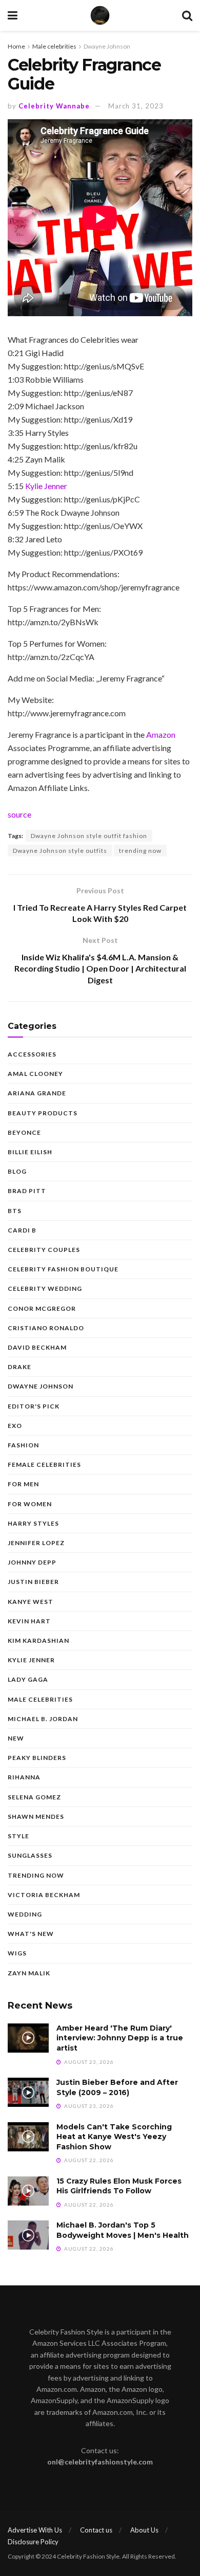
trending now (140, 851)
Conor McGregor (42, 1308)
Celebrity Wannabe (54, 106)
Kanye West (31, 1602)
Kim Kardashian (38, 1641)
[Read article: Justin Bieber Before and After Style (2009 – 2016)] (28, 2092)
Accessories (32, 1054)
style (18, 1836)
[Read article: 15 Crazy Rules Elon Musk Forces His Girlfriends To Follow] (28, 2191)
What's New (31, 1934)
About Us (144, 2530)
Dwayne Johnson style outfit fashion (89, 836)
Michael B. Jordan (43, 1719)
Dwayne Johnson (107, 46)
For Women (30, 1504)
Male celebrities (54, 46)
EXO (15, 1426)
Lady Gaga (28, 1679)
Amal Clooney (35, 1074)
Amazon (161, 734)
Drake (19, 1367)
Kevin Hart (29, 1621)
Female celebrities (44, 1465)
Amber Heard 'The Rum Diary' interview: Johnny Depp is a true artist (120, 2038)
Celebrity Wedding (45, 1289)
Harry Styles (33, 1523)
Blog (17, 1171)
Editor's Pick (34, 1406)
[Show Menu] (13, 15)
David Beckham (37, 1347)
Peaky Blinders (37, 1758)
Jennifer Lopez (36, 1543)
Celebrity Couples (44, 1250)
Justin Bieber (33, 1582)
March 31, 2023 (136, 106)
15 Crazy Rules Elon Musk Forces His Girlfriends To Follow (119, 2186)
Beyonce (24, 1132)
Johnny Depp (32, 1562)
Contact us (96, 2530)
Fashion (23, 1445)
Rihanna (24, 1777)
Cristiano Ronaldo (46, 1328)
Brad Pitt (27, 1191)
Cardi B (22, 1230)
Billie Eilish (30, 1152)
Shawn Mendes (36, 1817)
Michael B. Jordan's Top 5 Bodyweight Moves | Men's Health (123, 2230)
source (19, 814)
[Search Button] (187, 15)
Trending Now (36, 1875)
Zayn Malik (29, 1973)
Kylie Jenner (46, 486)
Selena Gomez (34, 1797)
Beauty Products (43, 1113)
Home (16, 46)
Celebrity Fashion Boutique (63, 1269)
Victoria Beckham (44, 1895)
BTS (15, 1211)
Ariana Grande (37, 1093)
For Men (23, 1484)
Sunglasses (30, 1855)
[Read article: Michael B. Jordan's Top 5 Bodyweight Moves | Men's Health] (28, 2235)
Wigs (17, 1953)
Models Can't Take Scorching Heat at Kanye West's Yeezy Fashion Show (114, 2137)
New (16, 1738)
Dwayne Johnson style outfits (60, 851)
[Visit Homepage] (100, 15)
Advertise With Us (35, 2530)
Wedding (25, 1914)
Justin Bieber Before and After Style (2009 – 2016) (117, 2087)
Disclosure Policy (33, 2542)
